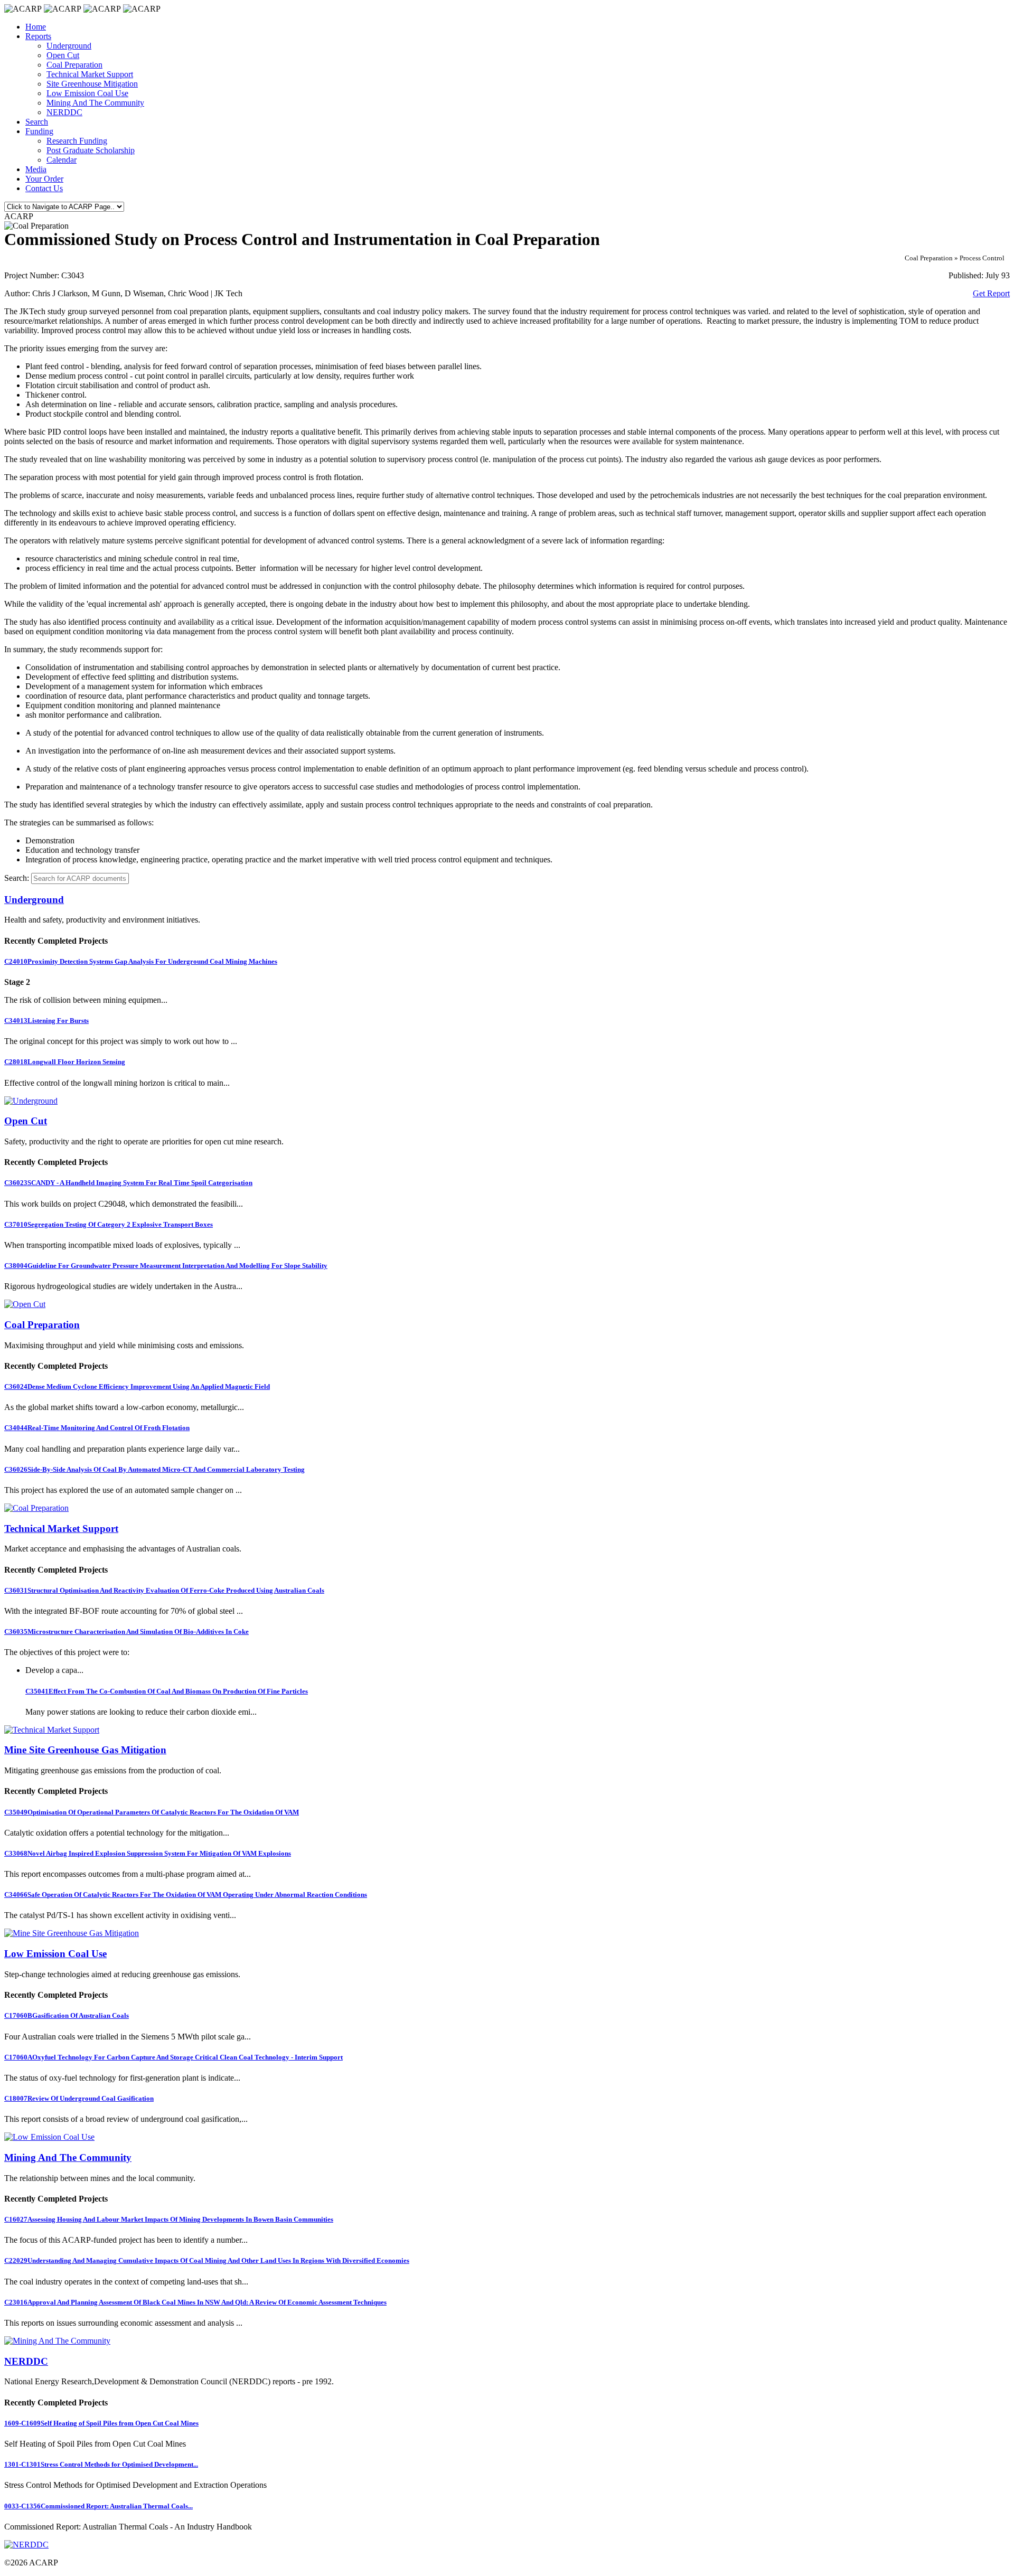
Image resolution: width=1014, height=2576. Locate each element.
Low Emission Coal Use (87, 93)
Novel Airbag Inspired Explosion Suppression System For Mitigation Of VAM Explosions (148, 1853)
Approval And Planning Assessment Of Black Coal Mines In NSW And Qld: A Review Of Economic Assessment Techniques (195, 2302)
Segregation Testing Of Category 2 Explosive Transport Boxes (109, 1224)
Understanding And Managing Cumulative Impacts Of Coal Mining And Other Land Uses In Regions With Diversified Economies (207, 2260)
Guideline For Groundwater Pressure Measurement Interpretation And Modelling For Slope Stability (166, 1266)
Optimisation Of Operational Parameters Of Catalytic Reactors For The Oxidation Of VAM (152, 1812)
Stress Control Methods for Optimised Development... (101, 2464)
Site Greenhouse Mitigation (92, 84)
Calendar (62, 160)
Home (36, 27)
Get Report (991, 293)
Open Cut (63, 55)
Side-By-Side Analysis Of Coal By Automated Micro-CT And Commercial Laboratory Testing (154, 1469)
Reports (38, 36)
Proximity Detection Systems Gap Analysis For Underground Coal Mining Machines (141, 961)
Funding (39, 131)
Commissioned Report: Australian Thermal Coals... (98, 2506)
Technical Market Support (90, 74)
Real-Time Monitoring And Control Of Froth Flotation (97, 1428)
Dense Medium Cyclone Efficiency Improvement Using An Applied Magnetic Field (137, 1386)
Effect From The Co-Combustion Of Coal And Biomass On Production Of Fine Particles (167, 1691)
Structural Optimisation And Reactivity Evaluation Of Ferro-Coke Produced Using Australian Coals (164, 1590)
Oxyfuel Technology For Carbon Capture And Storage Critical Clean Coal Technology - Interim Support (173, 2057)
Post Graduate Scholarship (91, 150)
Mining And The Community (95, 103)
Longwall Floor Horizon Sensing (65, 1062)
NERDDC (64, 112)
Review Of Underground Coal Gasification (79, 2098)
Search (37, 122)
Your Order (44, 179)
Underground (69, 46)
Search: (17, 878)
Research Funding (77, 141)
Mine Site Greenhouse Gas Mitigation (85, 1750)
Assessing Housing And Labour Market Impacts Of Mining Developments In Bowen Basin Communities (169, 2219)
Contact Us (44, 188)
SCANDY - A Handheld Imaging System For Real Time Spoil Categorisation (128, 1183)
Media (36, 169)
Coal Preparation (74, 65)
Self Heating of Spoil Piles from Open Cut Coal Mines (101, 2423)
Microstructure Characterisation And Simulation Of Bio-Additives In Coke (126, 1632)
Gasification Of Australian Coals (67, 2015)
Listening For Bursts (46, 1021)
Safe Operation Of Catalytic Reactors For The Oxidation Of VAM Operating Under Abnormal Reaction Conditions (186, 1895)
